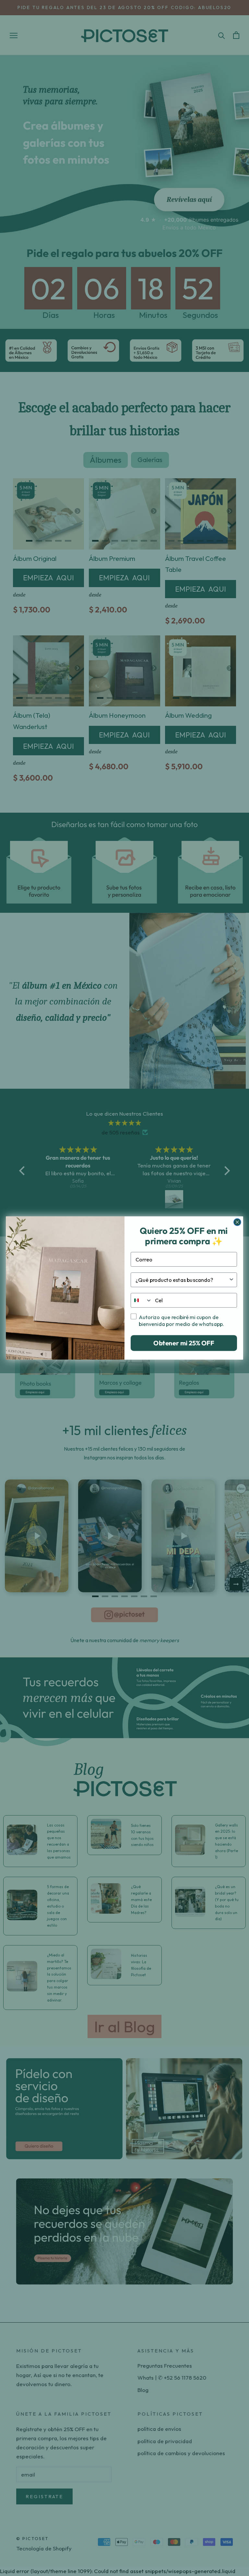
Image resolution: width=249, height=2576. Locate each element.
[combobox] (182, 1280)
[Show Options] (231, 1280)
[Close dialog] (237, 1222)
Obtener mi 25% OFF (184, 1343)
